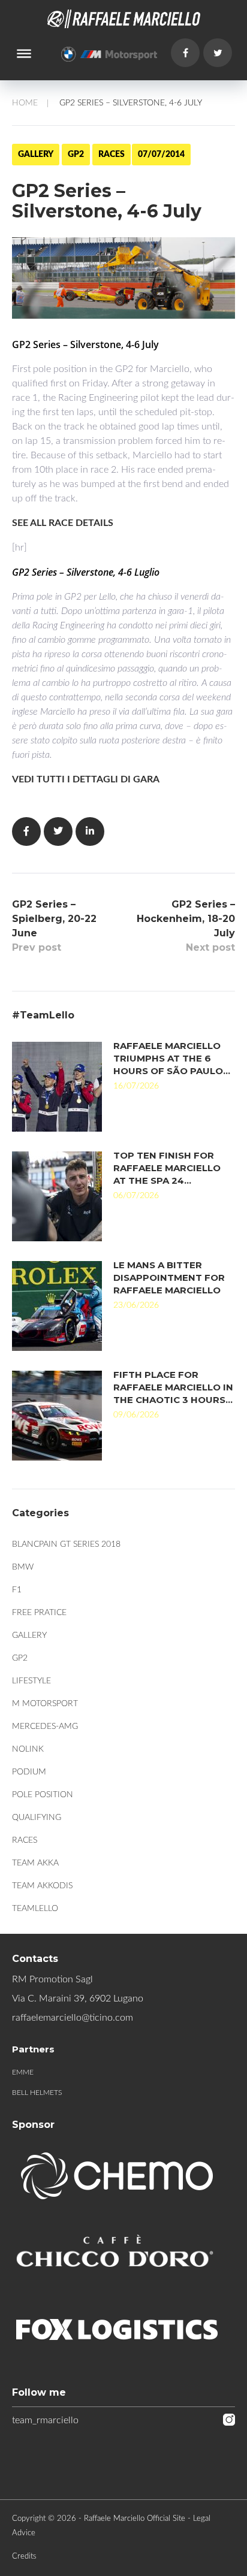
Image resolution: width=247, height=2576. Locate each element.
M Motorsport (45, 1704)
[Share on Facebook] (26, 832)
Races (112, 155)
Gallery (36, 155)
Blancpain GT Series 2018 (66, 1544)
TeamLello (35, 1909)
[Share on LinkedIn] (90, 832)
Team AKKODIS (42, 1886)
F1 (17, 1590)
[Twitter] (218, 53)
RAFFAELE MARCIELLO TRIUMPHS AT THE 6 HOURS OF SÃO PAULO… (172, 1058)
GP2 (76, 155)
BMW (23, 1567)
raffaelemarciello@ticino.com (73, 2018)
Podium (29, 1772)
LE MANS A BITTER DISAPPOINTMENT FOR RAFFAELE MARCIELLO (169, 1278)
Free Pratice (39, 1613)
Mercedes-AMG (45, 1727)
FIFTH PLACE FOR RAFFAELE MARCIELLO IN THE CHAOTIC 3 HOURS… (173, 1387)
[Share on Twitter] (58, 832)
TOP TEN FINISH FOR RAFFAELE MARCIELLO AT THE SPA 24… (167, 1168)
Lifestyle (31, 1681)
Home (25, 103)
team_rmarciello (45, 2420)
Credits (24, 2557)
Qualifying (37, 1818)
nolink (28, 1749)
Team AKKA (35, 1863)
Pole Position (43, 1795)
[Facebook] (185, 53)
